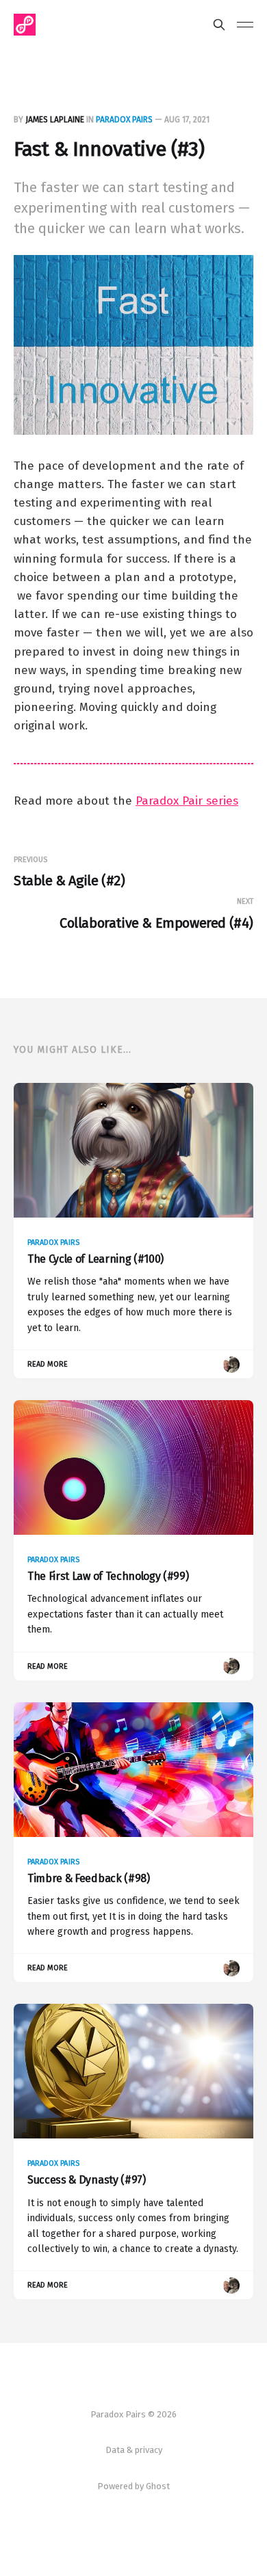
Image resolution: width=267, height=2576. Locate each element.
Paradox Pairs (124, 120)
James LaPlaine (55, 120)
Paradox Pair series (187, 801)
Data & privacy (134, 2450)
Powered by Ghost (133, 2486)
